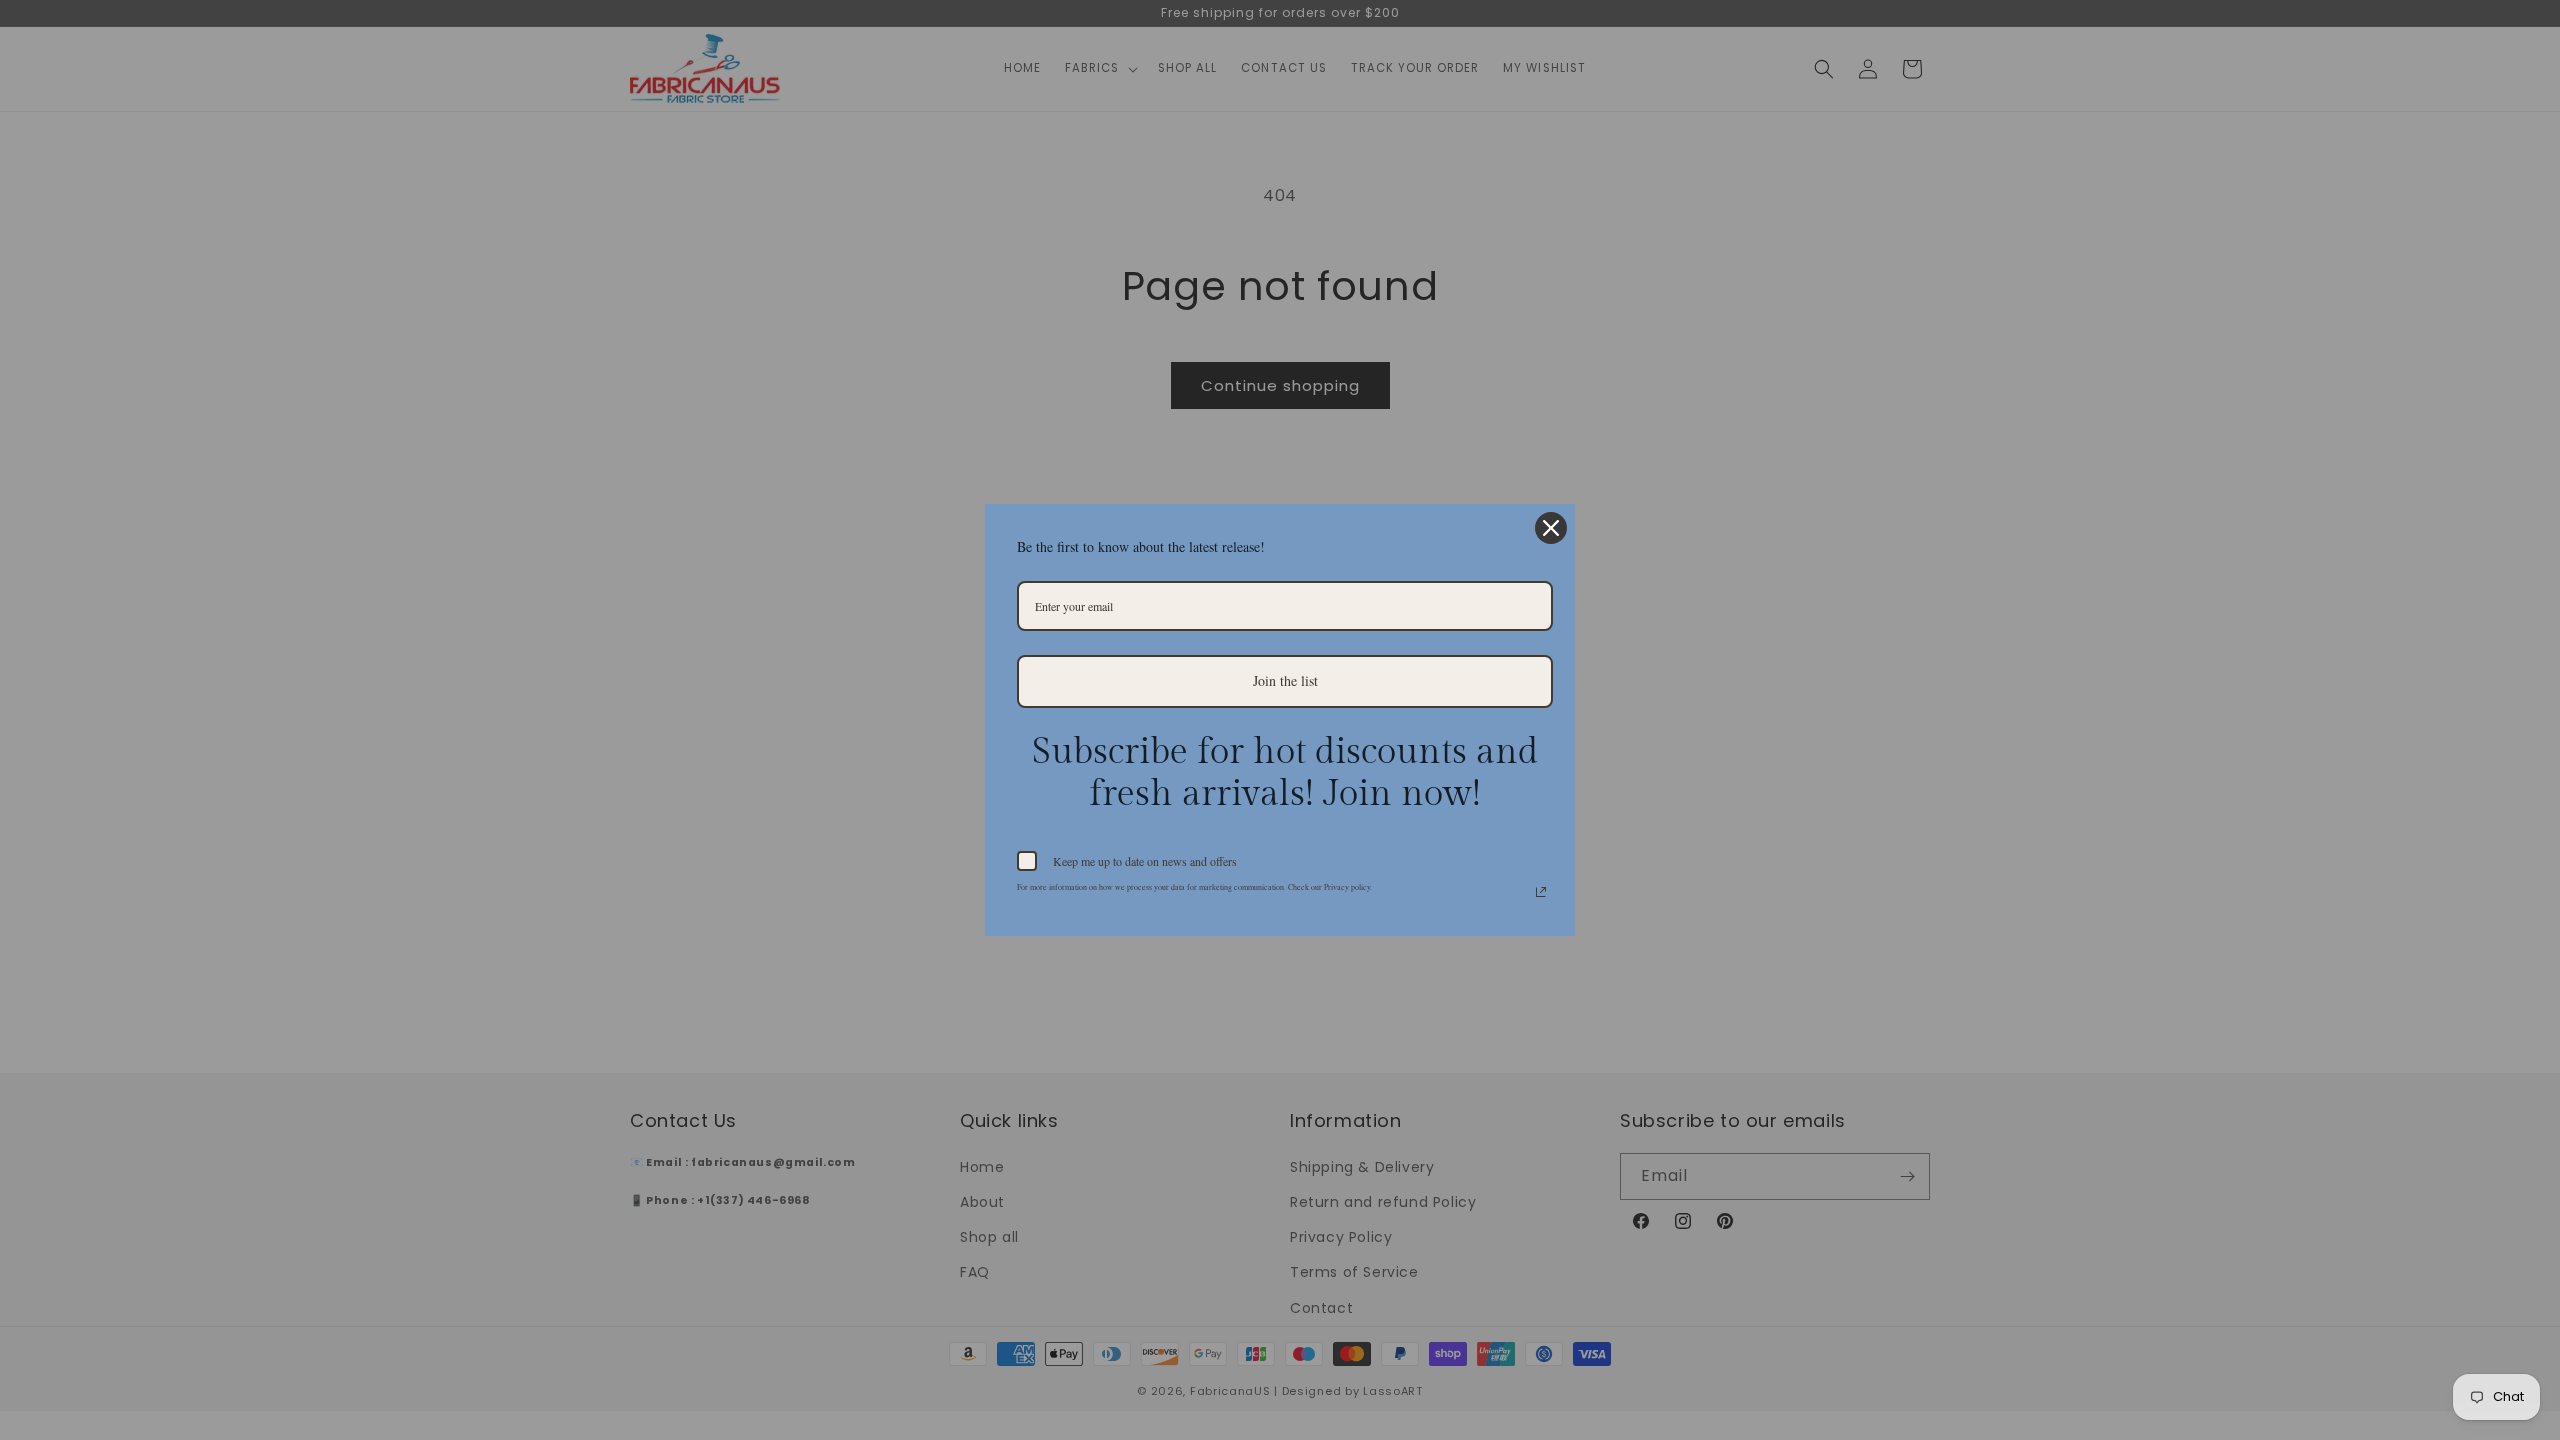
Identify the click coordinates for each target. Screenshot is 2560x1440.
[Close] (1551, 528)
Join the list (1285, 680)
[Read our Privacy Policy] (1541, 892)
